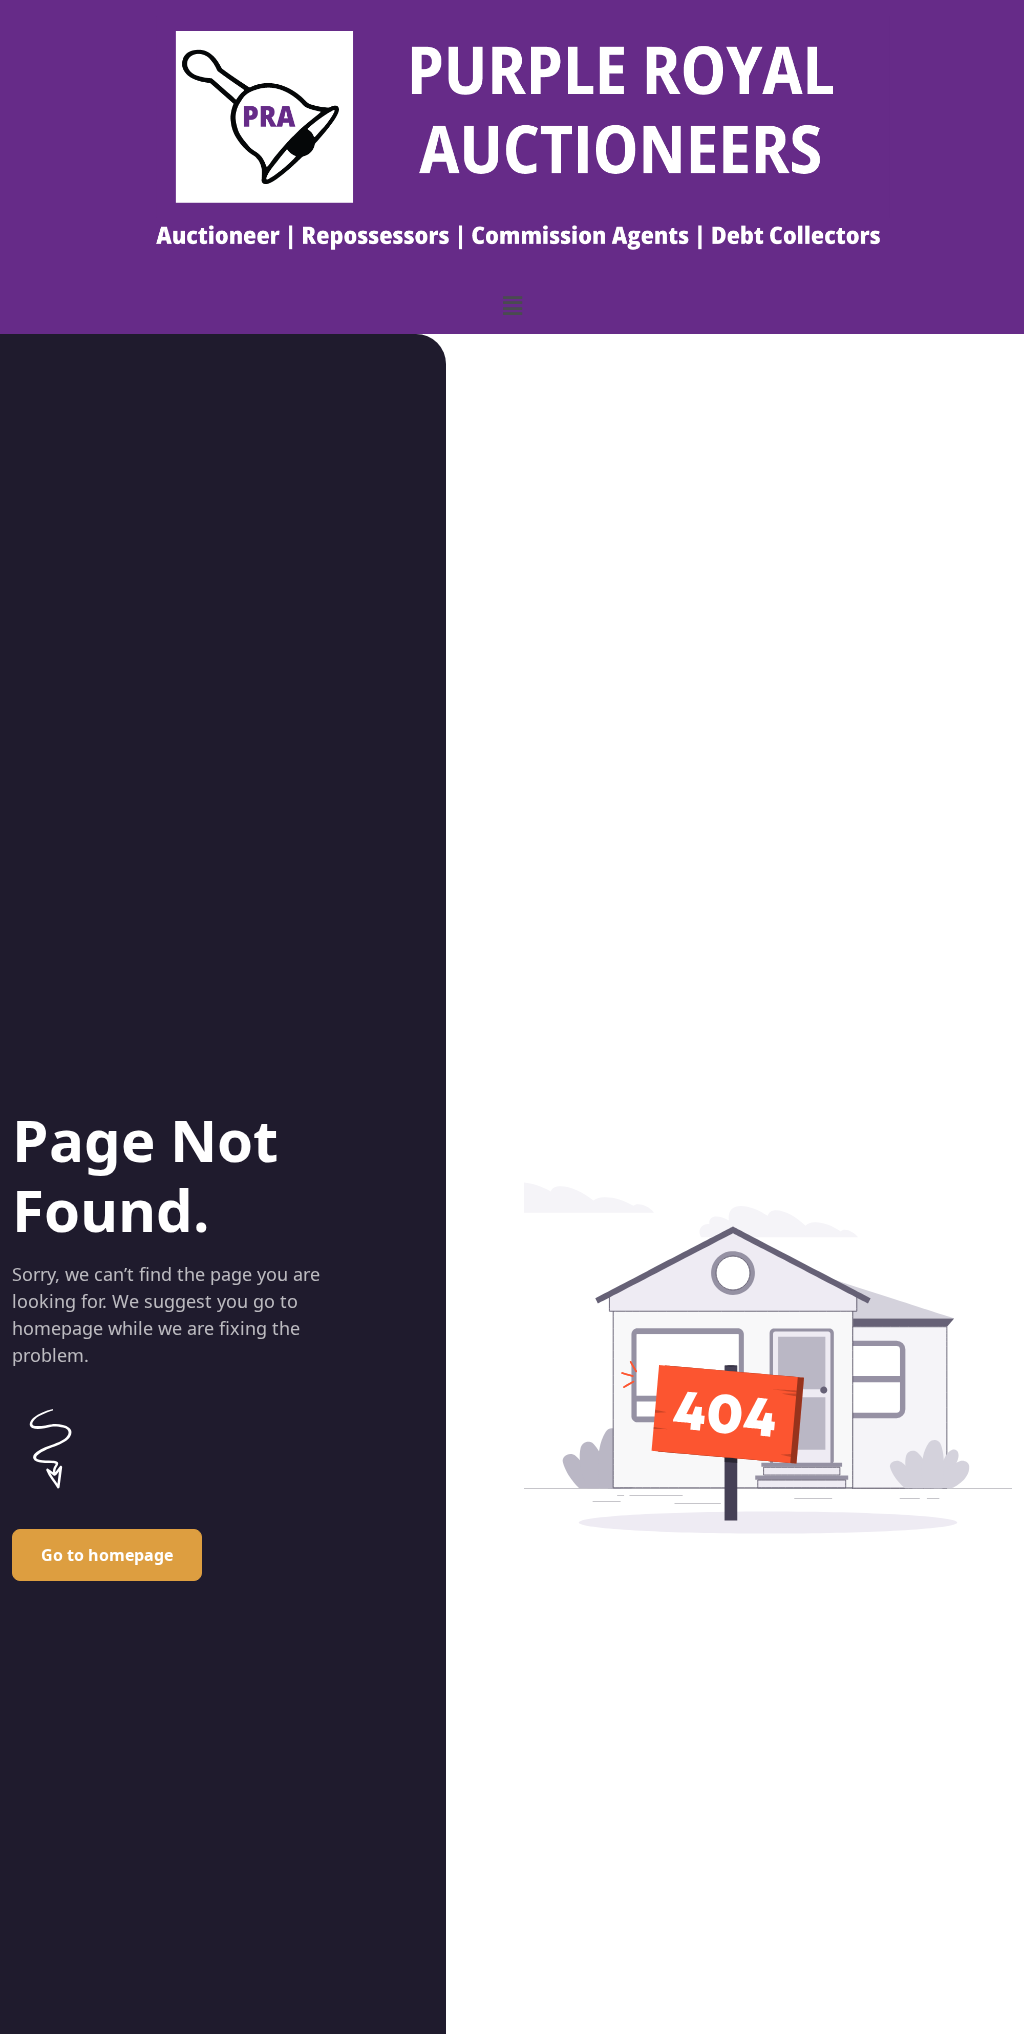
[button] (512, 305)
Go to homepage (107, 1555)
